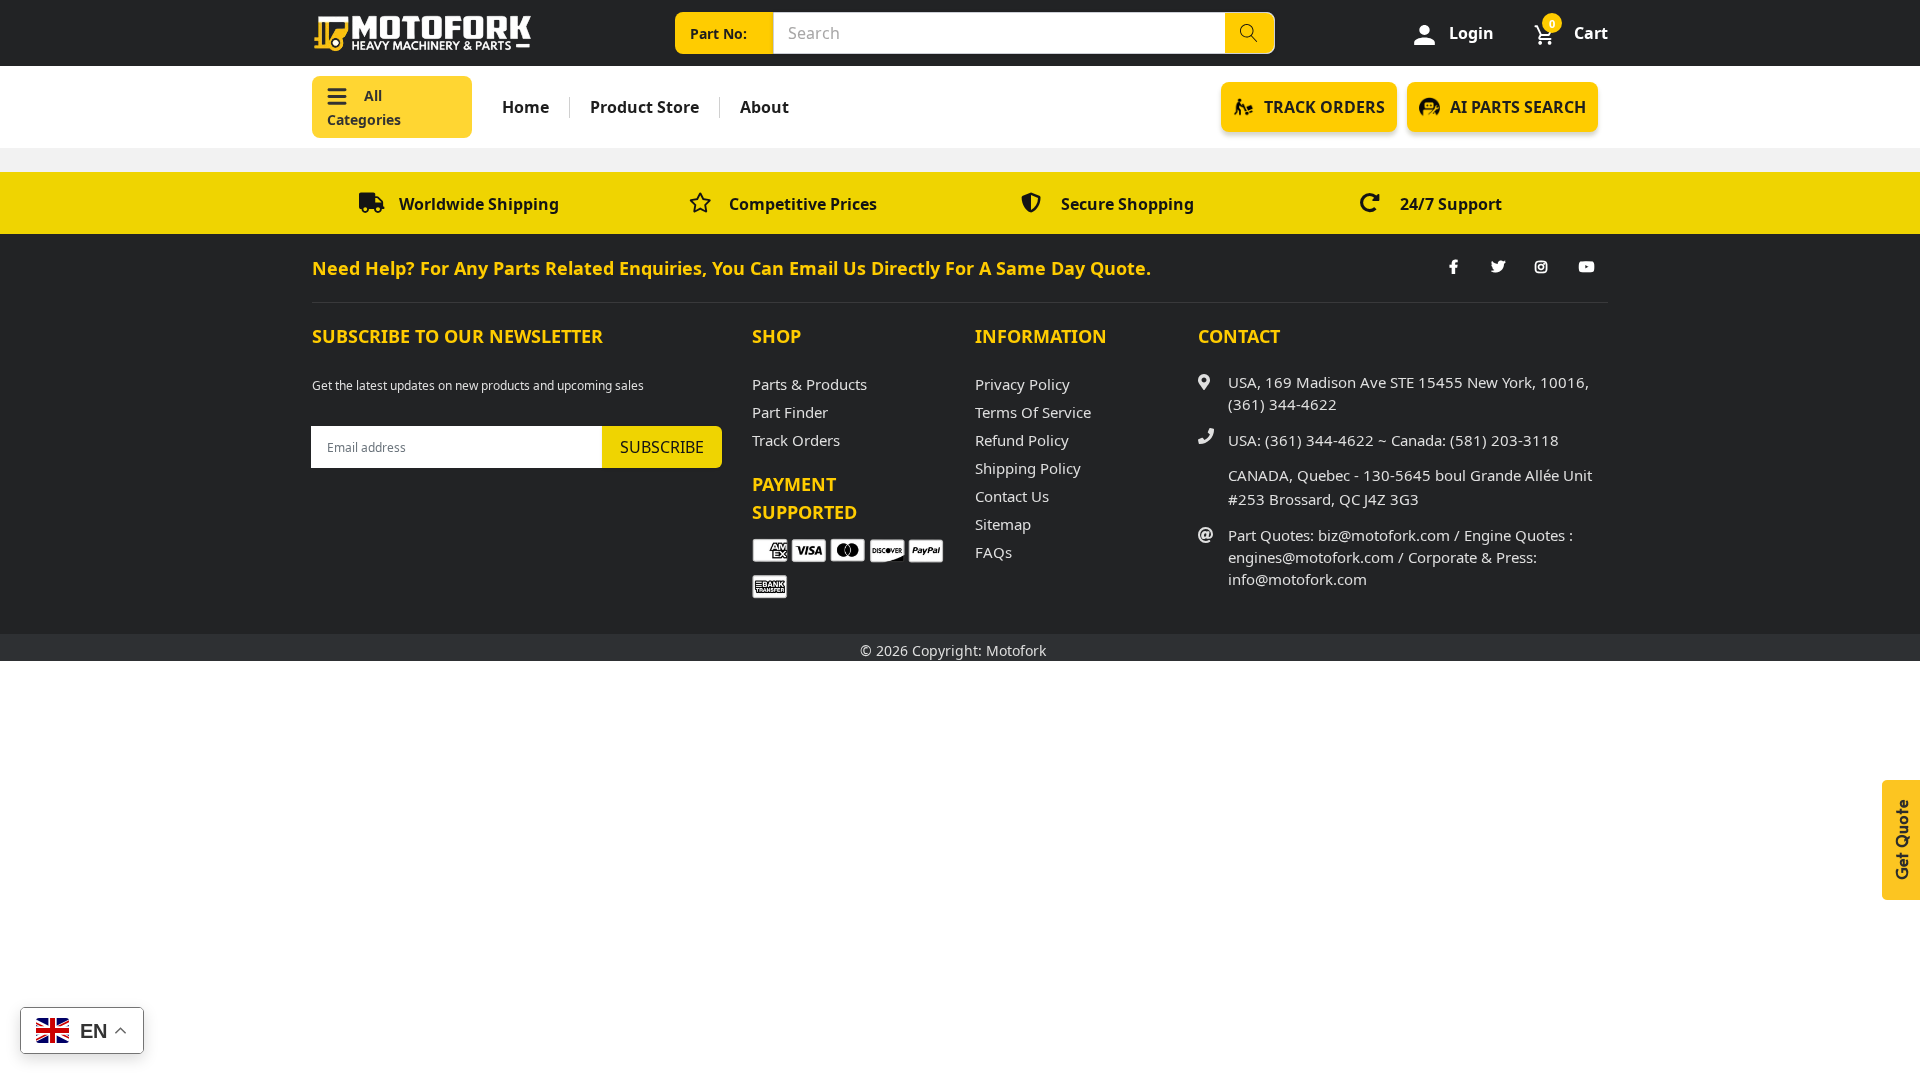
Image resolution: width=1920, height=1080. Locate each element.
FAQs (993, 552)
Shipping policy (1028, 468)
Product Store (644, 107)
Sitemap (1003, 524)
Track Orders (796, 440)
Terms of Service (1033, 412)
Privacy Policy (1022, 384)
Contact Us (1012, 496)
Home (525, 107)
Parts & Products (809, 384)
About (764, 107)
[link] (1453, 268)
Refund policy (1022, 440)
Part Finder (790, 412)
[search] (1249, 33)
